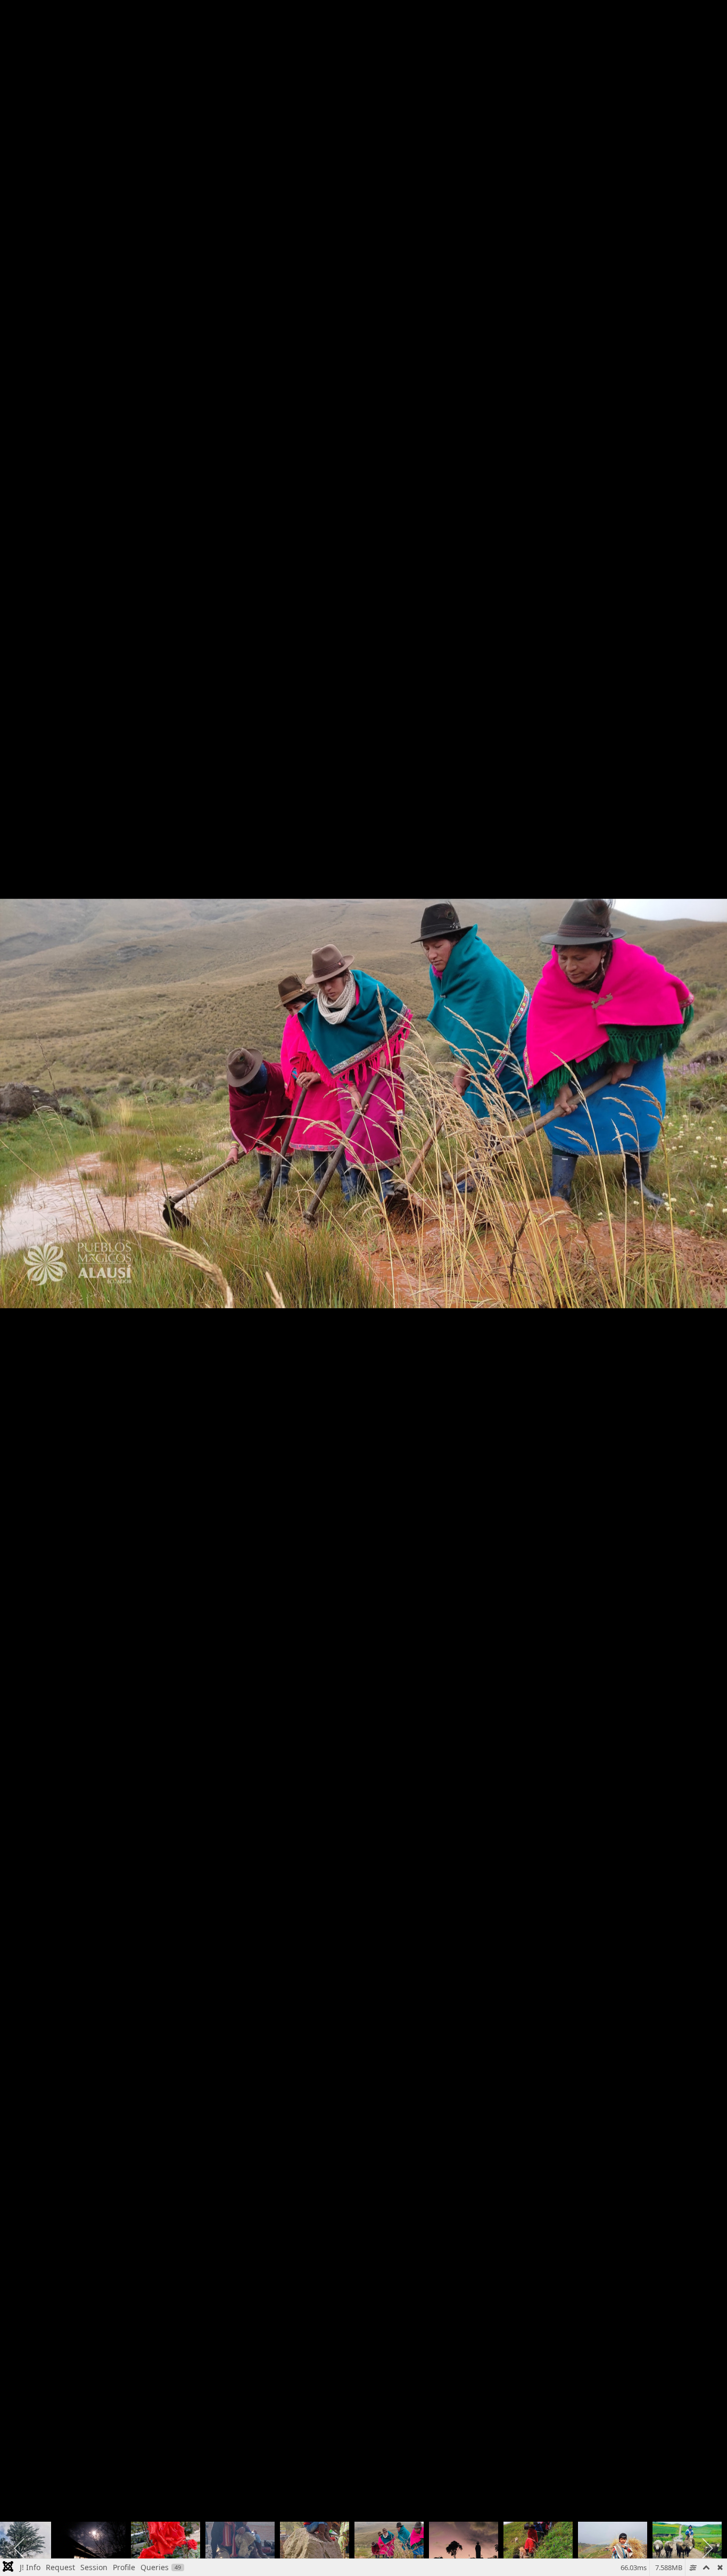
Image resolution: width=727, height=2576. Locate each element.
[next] (708, 1272)
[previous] (19, 1272)
